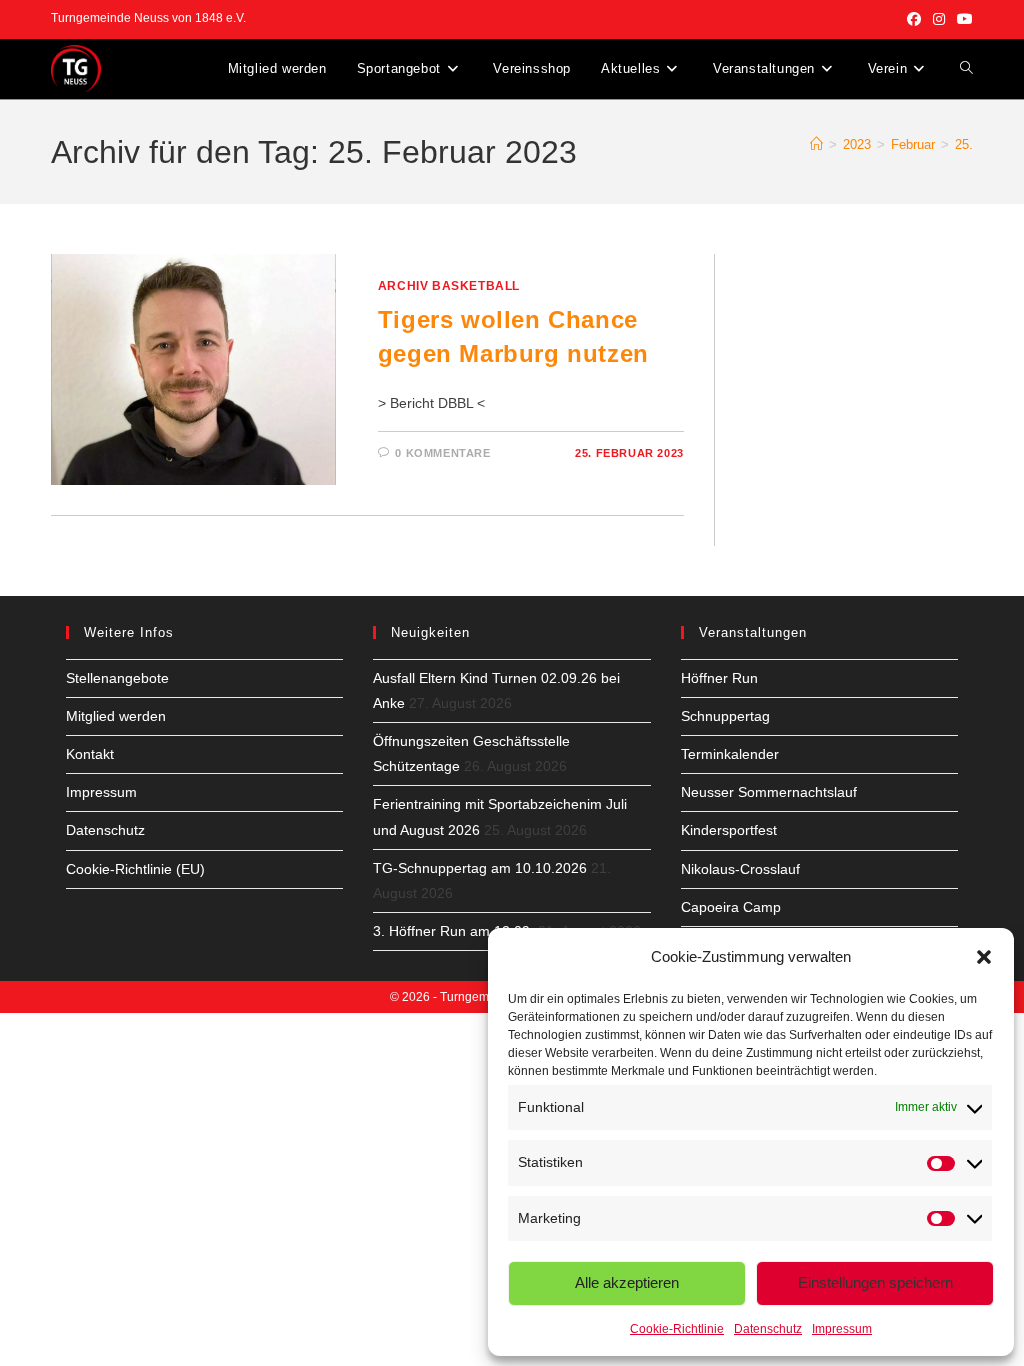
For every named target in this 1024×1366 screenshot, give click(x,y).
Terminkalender (730, 754)
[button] (984, 957)
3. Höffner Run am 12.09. (453, 931)
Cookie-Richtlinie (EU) (135, 869)
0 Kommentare (442, 453)
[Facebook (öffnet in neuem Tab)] (914, 19)
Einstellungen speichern (875, 1282)
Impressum (842, 1329)
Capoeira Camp (731, 907)
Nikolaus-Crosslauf (740, 869)
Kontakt (90, 754)
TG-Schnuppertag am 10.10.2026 (480, 868)
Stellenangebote (117, 678)
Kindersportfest (729, 830)
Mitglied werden (116, 716)
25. (964, 144)
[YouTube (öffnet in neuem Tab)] (962, 19)
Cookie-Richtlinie (677, 1329)
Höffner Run (719, 678)
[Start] (816, 144)
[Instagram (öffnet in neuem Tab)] (939, 19)
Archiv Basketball (449, 286)
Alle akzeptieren (627, 1282)
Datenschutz (768, 1329)
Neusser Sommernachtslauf (769, 792)
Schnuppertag (725, 716)
